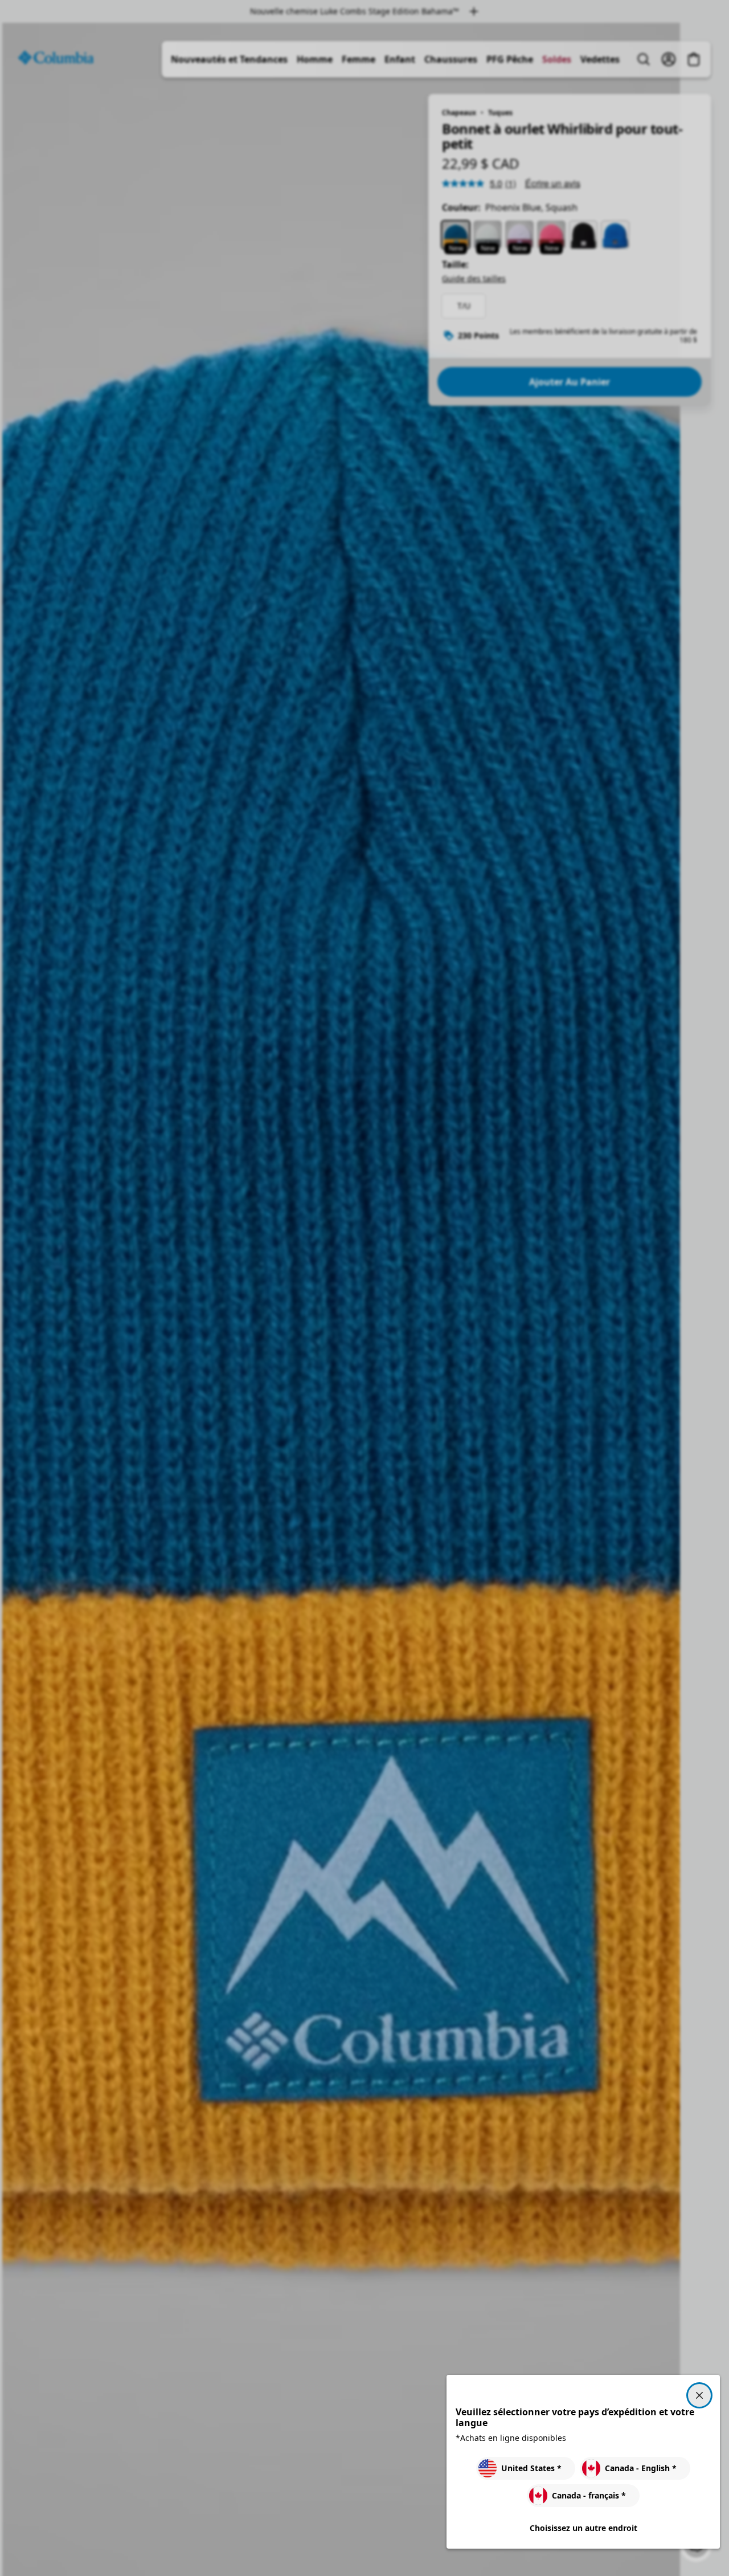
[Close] (699, 2395)
